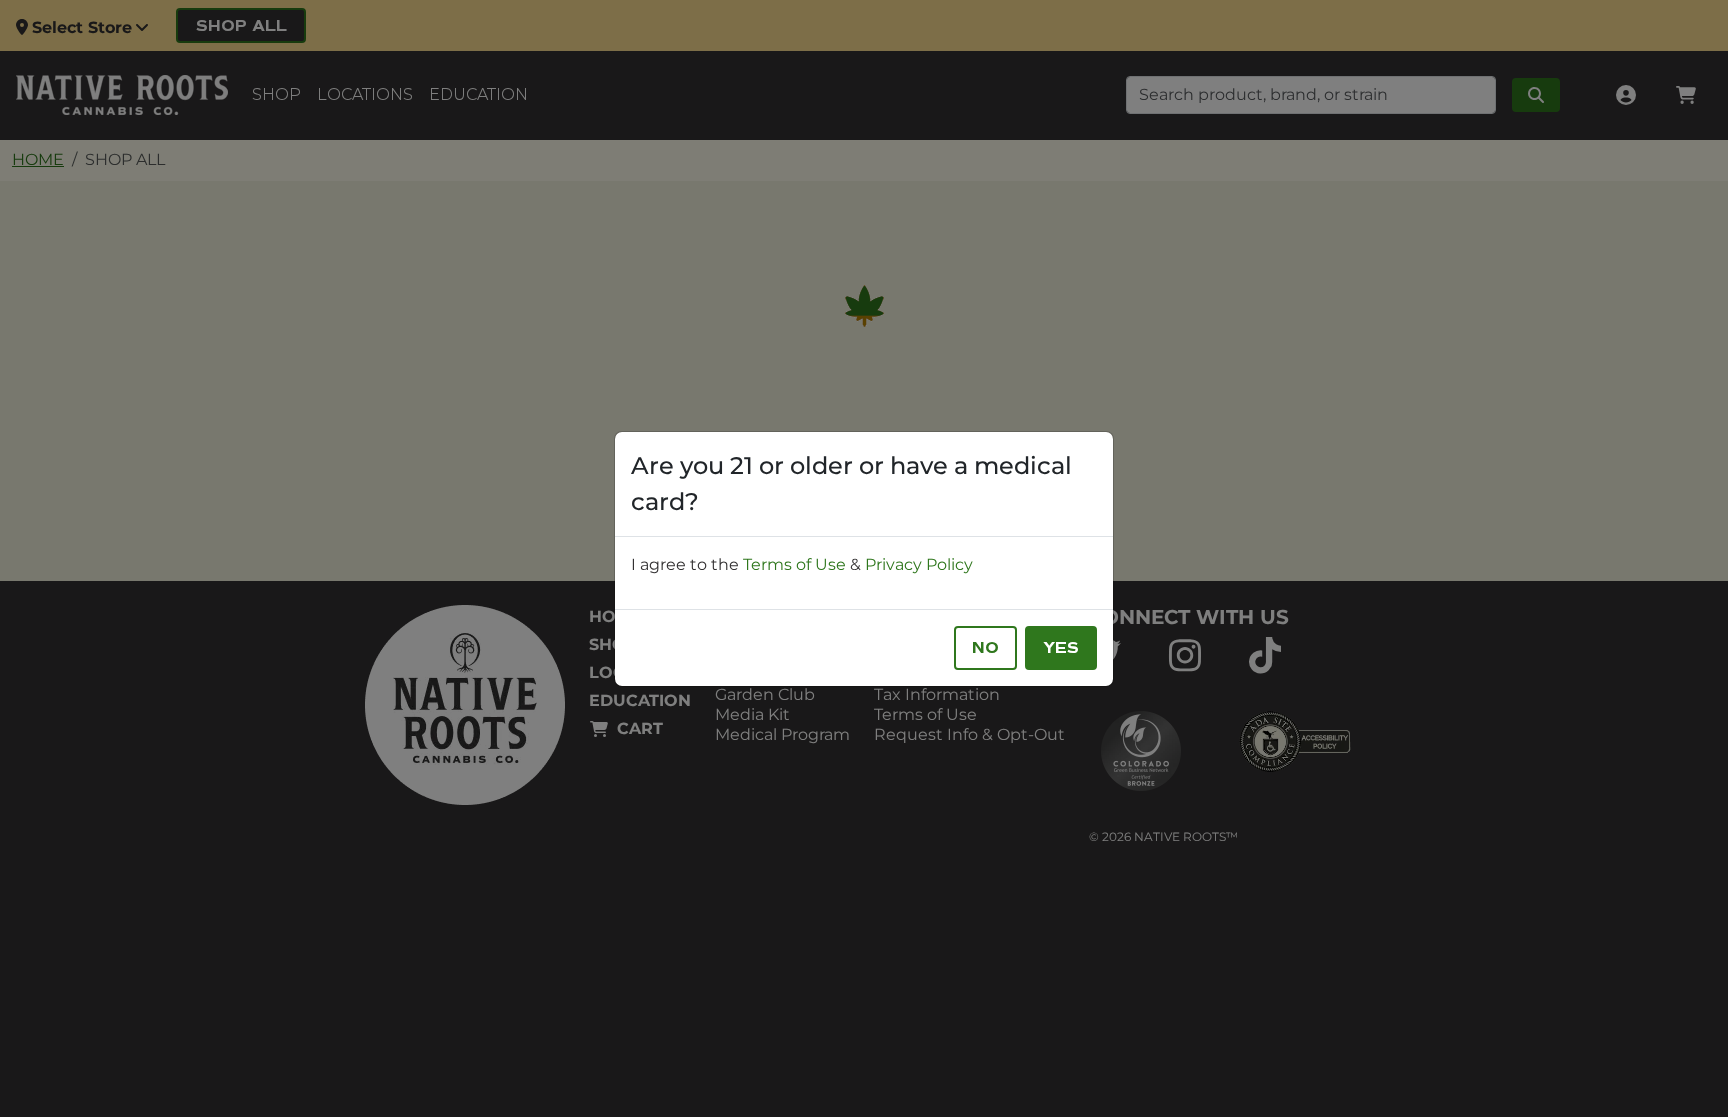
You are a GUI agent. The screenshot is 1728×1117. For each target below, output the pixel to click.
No (985, 648)
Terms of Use (794, 564)
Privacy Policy (919, 564)
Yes (1061, 648)
